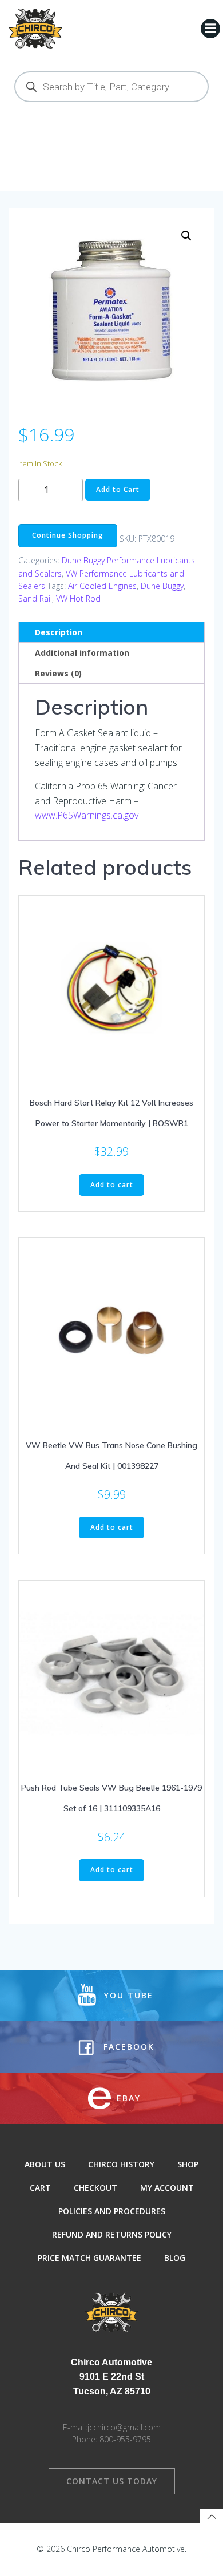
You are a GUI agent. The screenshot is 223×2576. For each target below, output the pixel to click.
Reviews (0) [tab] (58, 673)
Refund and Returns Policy (112, 2234)
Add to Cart (118, 489)
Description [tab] (59, 632)
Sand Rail (35, 598)
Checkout (95, 2188)
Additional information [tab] (82, 653)
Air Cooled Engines (102, 586)
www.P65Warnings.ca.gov (87, 815)
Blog (175, 2258)
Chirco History (121, 2164)
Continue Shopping (68, 535)
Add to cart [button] (112, 1185)
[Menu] (210, 29)
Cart (40, 2188)
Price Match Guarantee (89, 2258)
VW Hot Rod (78, 598)
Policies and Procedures (112, 2211)
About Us (45, 2164)
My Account (167, 2188)
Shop (188, 2164)
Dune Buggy (162, 586)
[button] (186, 236)
